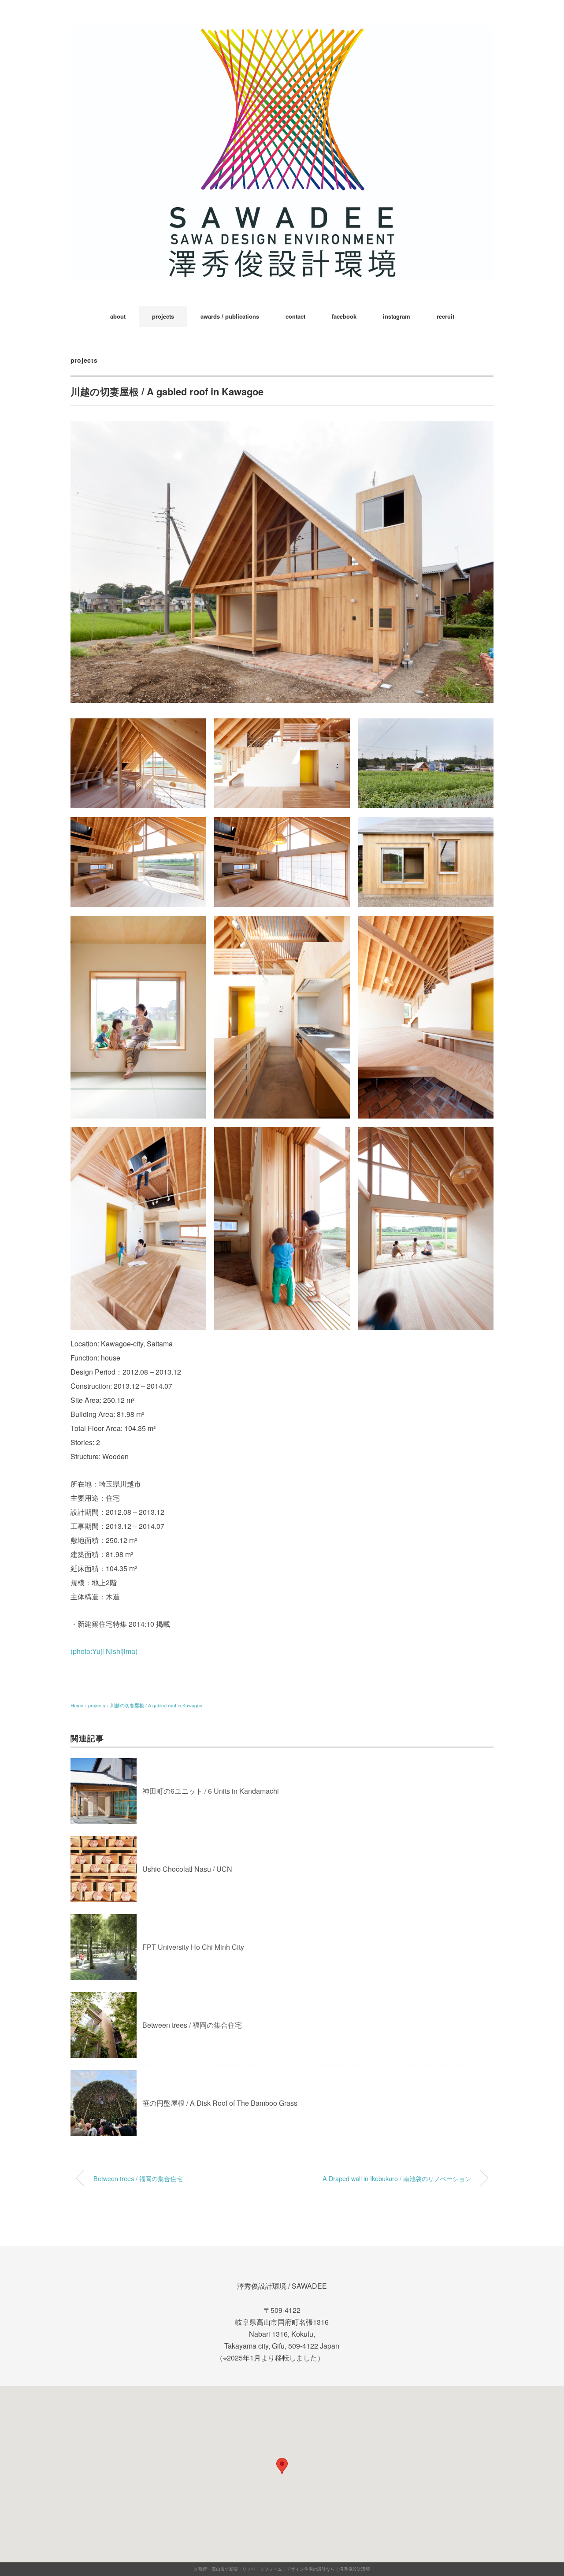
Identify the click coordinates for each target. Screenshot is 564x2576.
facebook (344, 316)
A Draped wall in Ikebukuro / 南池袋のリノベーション (397, 2178)
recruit (445, 316)
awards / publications (230, 316)
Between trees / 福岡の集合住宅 (192, 2025)
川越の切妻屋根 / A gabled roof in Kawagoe (156, 1705)
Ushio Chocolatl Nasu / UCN (187, 1869)
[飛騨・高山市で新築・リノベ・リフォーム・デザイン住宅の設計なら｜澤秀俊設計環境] (282, 33)
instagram (397, 316)
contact (295, 316)
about (118, 316)
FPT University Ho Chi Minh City (193, 1947)
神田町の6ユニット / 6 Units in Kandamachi (211, 1791)
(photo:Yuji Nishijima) (104, 1651)
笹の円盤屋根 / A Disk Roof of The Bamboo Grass (220, 2103)
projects (163, 316)
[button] (282, 2466)
